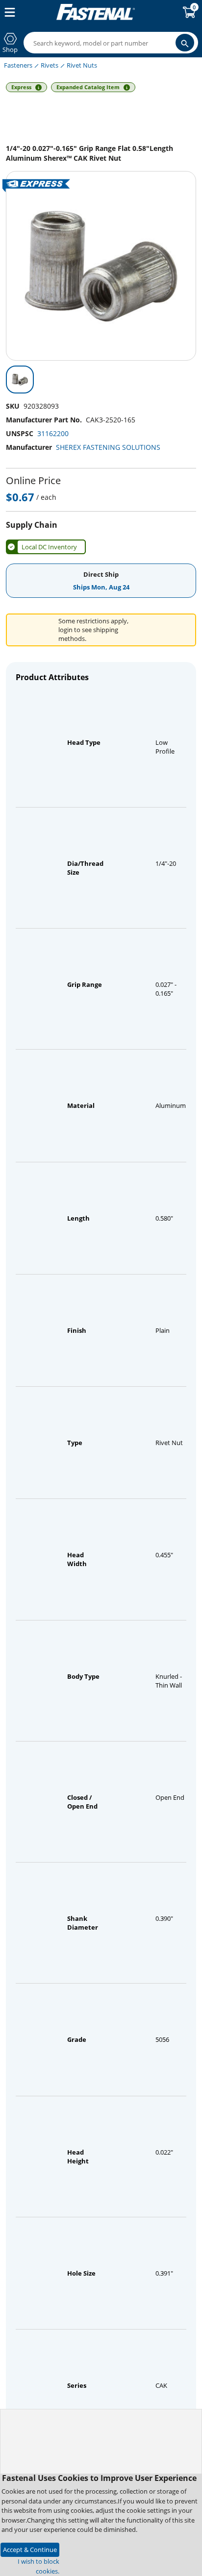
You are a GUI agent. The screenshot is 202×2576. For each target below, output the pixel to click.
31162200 (53, 433)
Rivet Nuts (82, 65)
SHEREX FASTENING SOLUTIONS (108, 447)
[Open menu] (8, 12)
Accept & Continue (30, 2550)
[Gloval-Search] (185, 43)
